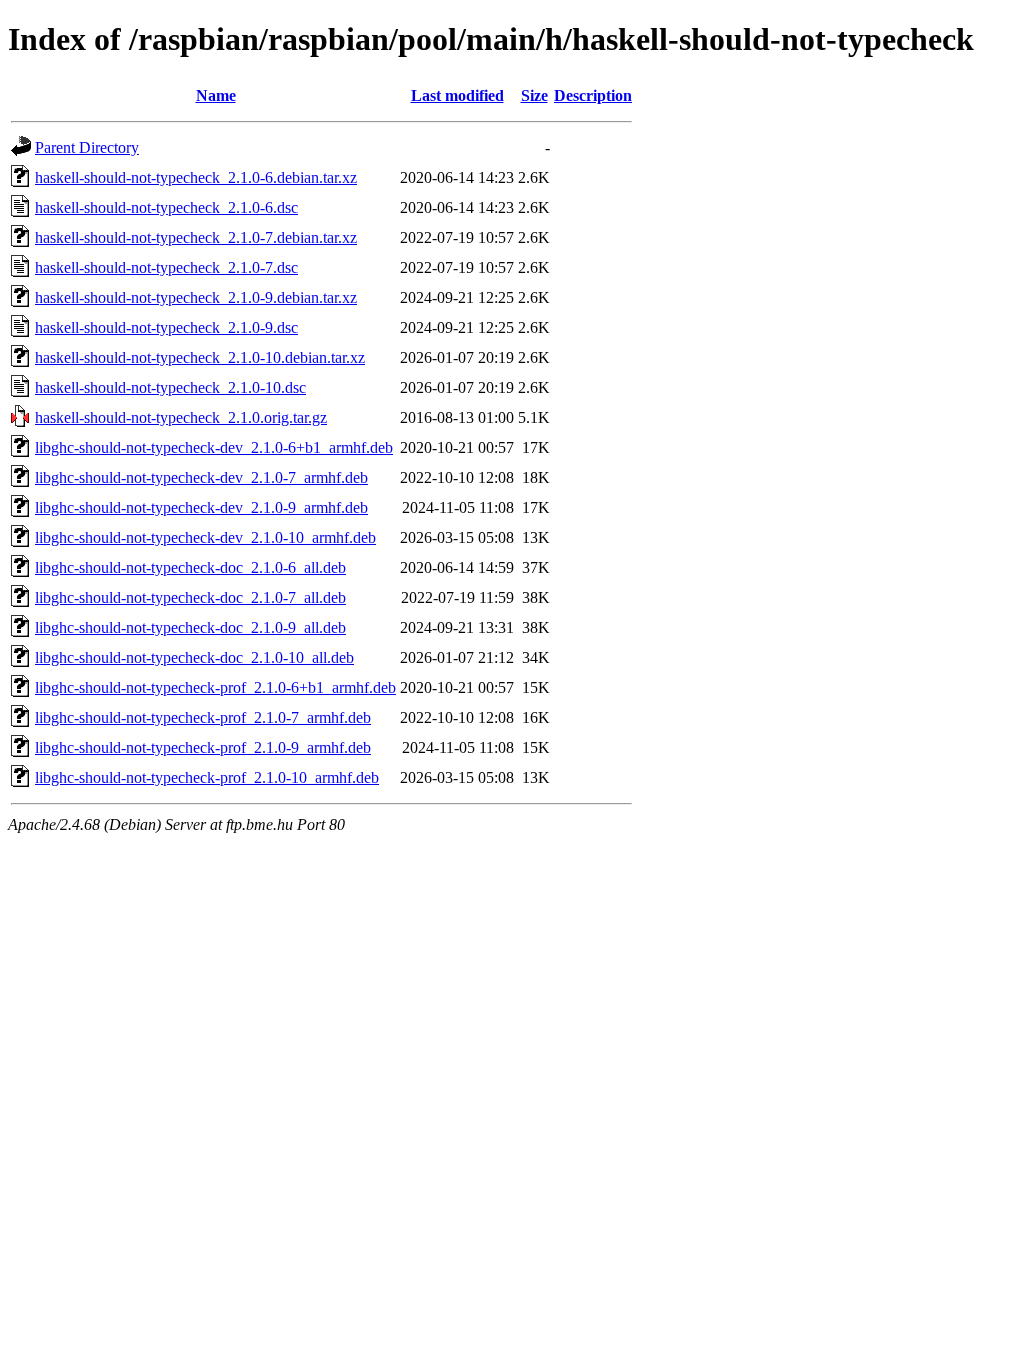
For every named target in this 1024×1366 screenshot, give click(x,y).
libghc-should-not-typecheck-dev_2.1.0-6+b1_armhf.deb (214, 447)
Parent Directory (87, 147)
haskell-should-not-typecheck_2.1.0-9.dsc (166, 327)
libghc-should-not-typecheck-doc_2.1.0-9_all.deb (190, 627)
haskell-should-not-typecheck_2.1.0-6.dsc (166, 207)
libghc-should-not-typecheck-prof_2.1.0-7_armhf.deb (203, 717)
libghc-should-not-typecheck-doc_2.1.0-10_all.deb (194, 657)
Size (534, 95)
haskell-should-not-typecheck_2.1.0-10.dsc (170, 387)
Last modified (457, 95)
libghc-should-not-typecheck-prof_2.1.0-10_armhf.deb (207, 777)
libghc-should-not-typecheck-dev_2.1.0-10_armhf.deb (205, 537)
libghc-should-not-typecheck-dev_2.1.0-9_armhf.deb (201, 507)
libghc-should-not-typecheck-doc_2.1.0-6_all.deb (190, 567)
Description (593, 95)
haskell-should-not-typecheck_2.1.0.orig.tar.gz (181, 417)
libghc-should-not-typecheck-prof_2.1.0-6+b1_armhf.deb (215, 687)
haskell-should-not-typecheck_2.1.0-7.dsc (166, 267)
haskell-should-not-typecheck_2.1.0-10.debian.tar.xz (200, 357)
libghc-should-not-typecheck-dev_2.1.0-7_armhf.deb (201, 477)
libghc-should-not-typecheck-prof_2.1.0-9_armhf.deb (203, 747)
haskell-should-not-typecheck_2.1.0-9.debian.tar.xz (196, 297)
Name (216, 95)
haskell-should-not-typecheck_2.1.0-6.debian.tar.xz (196, 177)
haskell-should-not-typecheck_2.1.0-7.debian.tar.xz (196, 237)
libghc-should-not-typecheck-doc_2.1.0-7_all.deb (190, 597)
